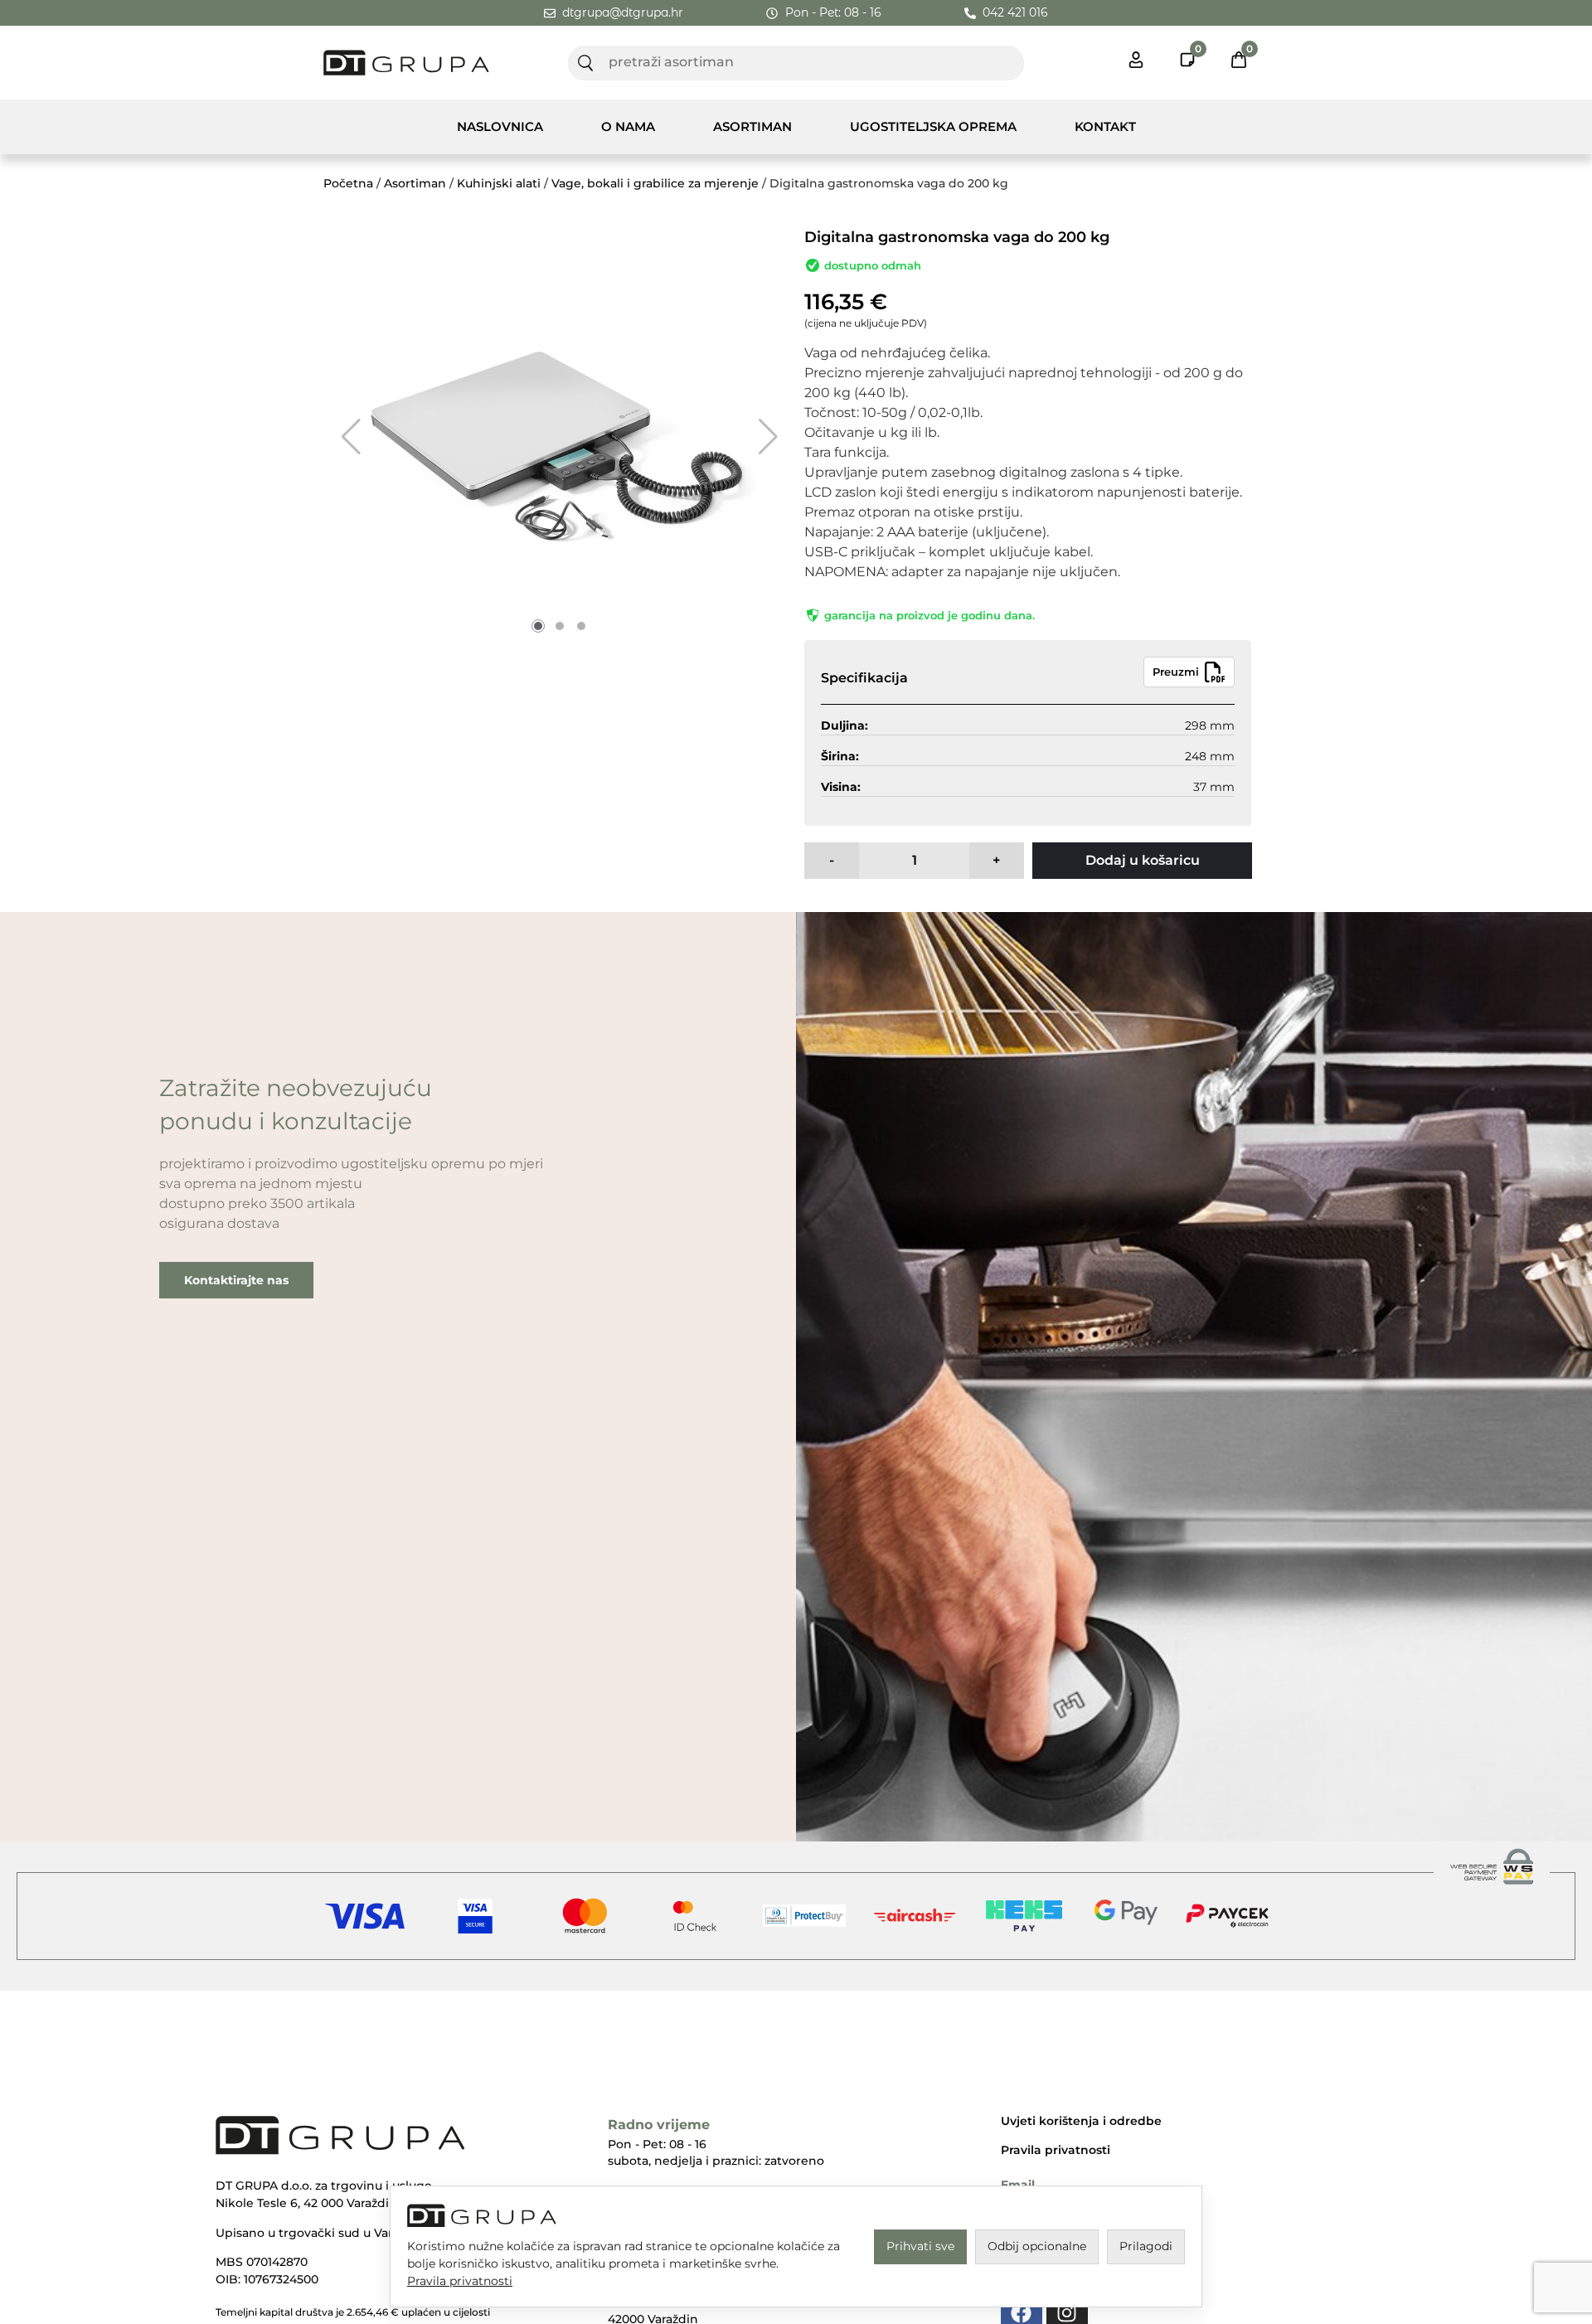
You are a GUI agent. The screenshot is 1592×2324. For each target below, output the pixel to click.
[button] (351, 437)
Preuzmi (1176, 672)
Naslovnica (500, 126)
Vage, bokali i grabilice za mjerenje (655, 183)
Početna (348, 183)
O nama (628, 126)
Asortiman (752, 126)
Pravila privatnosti (1056, 2150)
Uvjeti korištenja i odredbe (1081, 2121)
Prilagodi (1146, 2246)
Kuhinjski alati (499, 183)
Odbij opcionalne (1037, 2246)
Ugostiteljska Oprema (933, 126)
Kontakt (1105, 126)
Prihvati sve (920, 2246)
